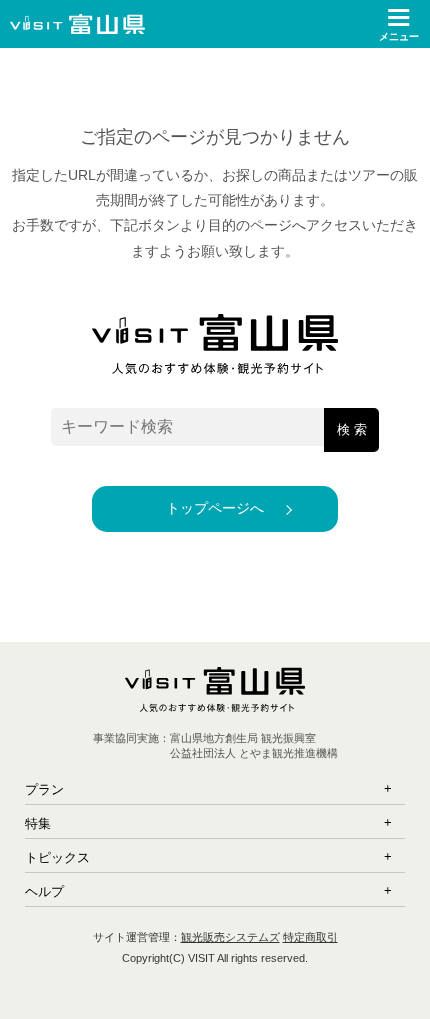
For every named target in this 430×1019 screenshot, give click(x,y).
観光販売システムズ (230, 937)
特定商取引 (310, 937)
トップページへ (215, 508)
